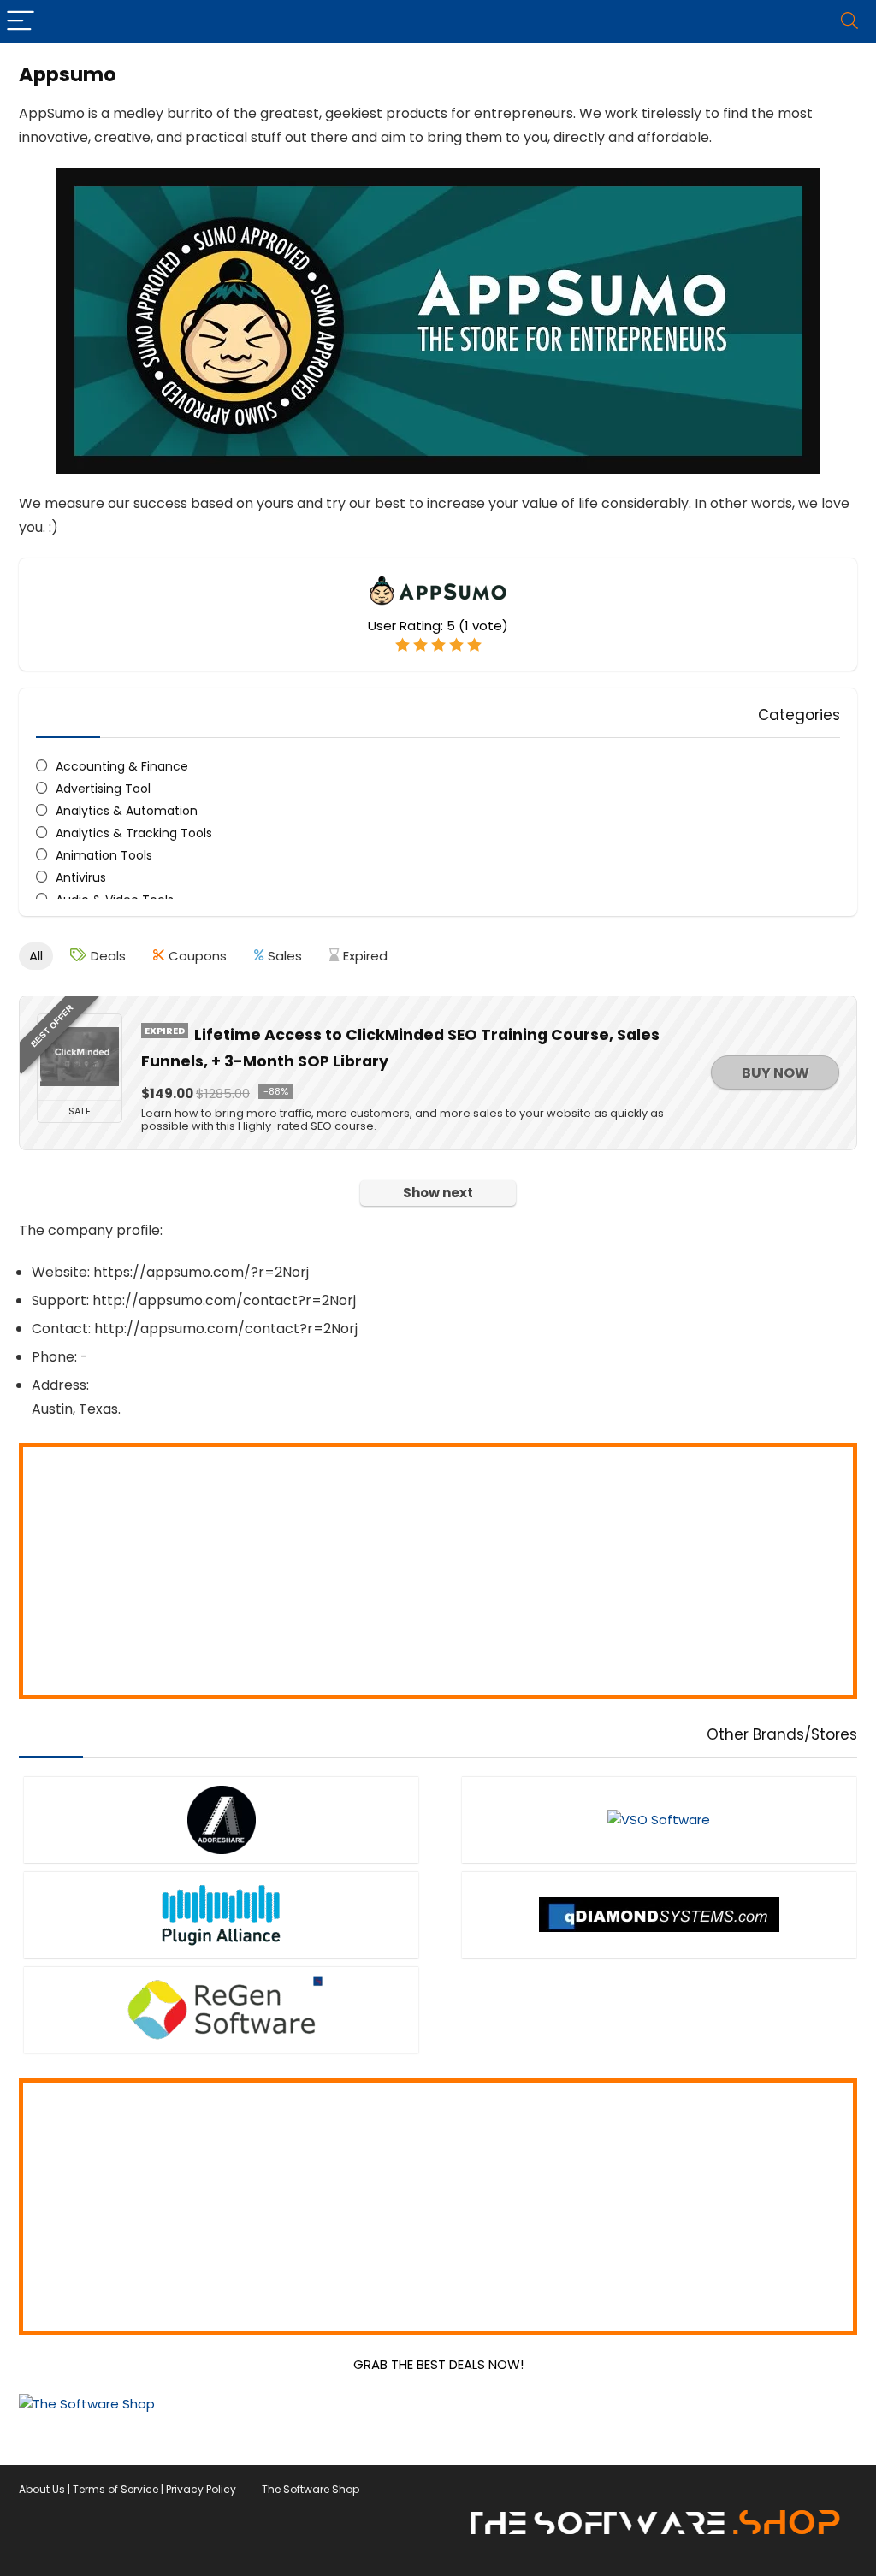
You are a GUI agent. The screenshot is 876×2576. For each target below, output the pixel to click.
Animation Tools (104, 855)
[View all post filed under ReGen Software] (221, 2009)
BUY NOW (775, 1073)
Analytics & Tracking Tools (134, 833)
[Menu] (21, 21)
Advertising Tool (103, 789)
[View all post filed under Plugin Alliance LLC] (221, 1914)
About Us (42, 2489)
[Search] (849, 21)
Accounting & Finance (122, 766)
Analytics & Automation (127, 811)
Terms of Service (115, 2489)
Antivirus (81, 877)
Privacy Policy (201, 2489)
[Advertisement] (438, 1571)
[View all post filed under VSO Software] (659, 1820)
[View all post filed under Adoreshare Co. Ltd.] (221, 1820)
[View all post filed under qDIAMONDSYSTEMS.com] (659, 1914)
